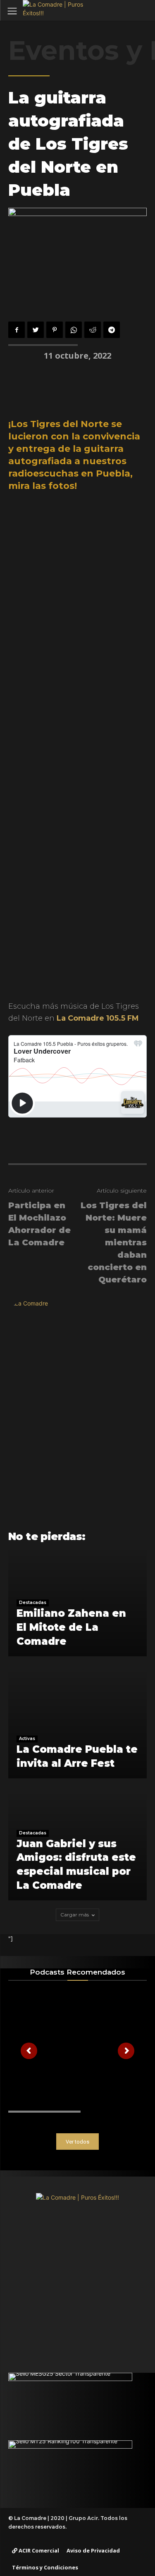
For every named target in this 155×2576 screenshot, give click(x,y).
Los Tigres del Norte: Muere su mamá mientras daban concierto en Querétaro (114, 1242)
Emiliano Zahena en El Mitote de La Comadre (71, 1627)
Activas (27, 1739)
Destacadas (33, 1603)
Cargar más (75, 1915)
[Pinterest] (55, 330)
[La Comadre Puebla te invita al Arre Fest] (77, 1725)
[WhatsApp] (74, 330)
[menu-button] (12, 11)
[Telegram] (112, 330)
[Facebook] (17, 330)
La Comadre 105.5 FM (98, 1018)
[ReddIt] (93, 330)
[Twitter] (36, 330)
